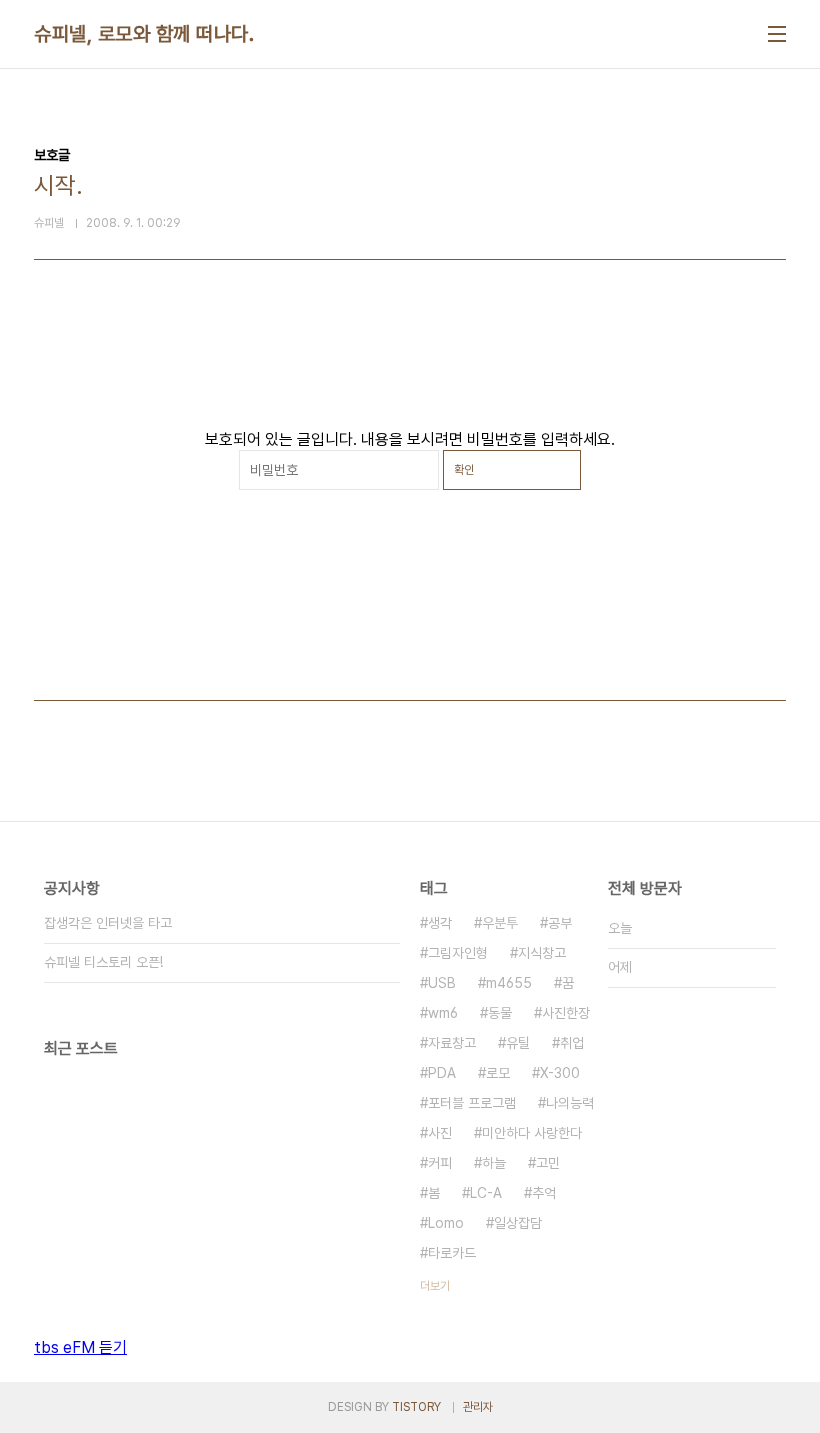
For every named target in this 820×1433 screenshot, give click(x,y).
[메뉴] (777, 34)
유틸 (518, 1043)
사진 (440, 1133)
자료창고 (452, 1043)
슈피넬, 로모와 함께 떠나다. (144, 34)
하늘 (494, 1163)
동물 (500, 1013)
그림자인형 (458, 953)
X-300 (560, 1073)
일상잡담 (518, 1223)
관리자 (478, 1407)
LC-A (486, 1193)
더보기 (435, 1286)
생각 (440, 923)
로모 (498, 1073)
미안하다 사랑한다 (532, 1133)
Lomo (446, 1223)
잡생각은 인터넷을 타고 (108, 923)
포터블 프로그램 (472, 1103)
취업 (572, 1043)
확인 (464, 470)
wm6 (443, 1013)
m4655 (509, 983)
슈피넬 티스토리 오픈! (103, 962)
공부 (560, 923)
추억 (544, 1193)
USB (442, 983)
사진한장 (566, 1013)
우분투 (500, 923)
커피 (440, 1163)
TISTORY (416, 1407)
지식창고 (542, 953)
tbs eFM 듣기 (80, 1347)
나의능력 (570, 1103)
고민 (548, 1163)
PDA (442, 1073)
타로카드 (452, 1253)
